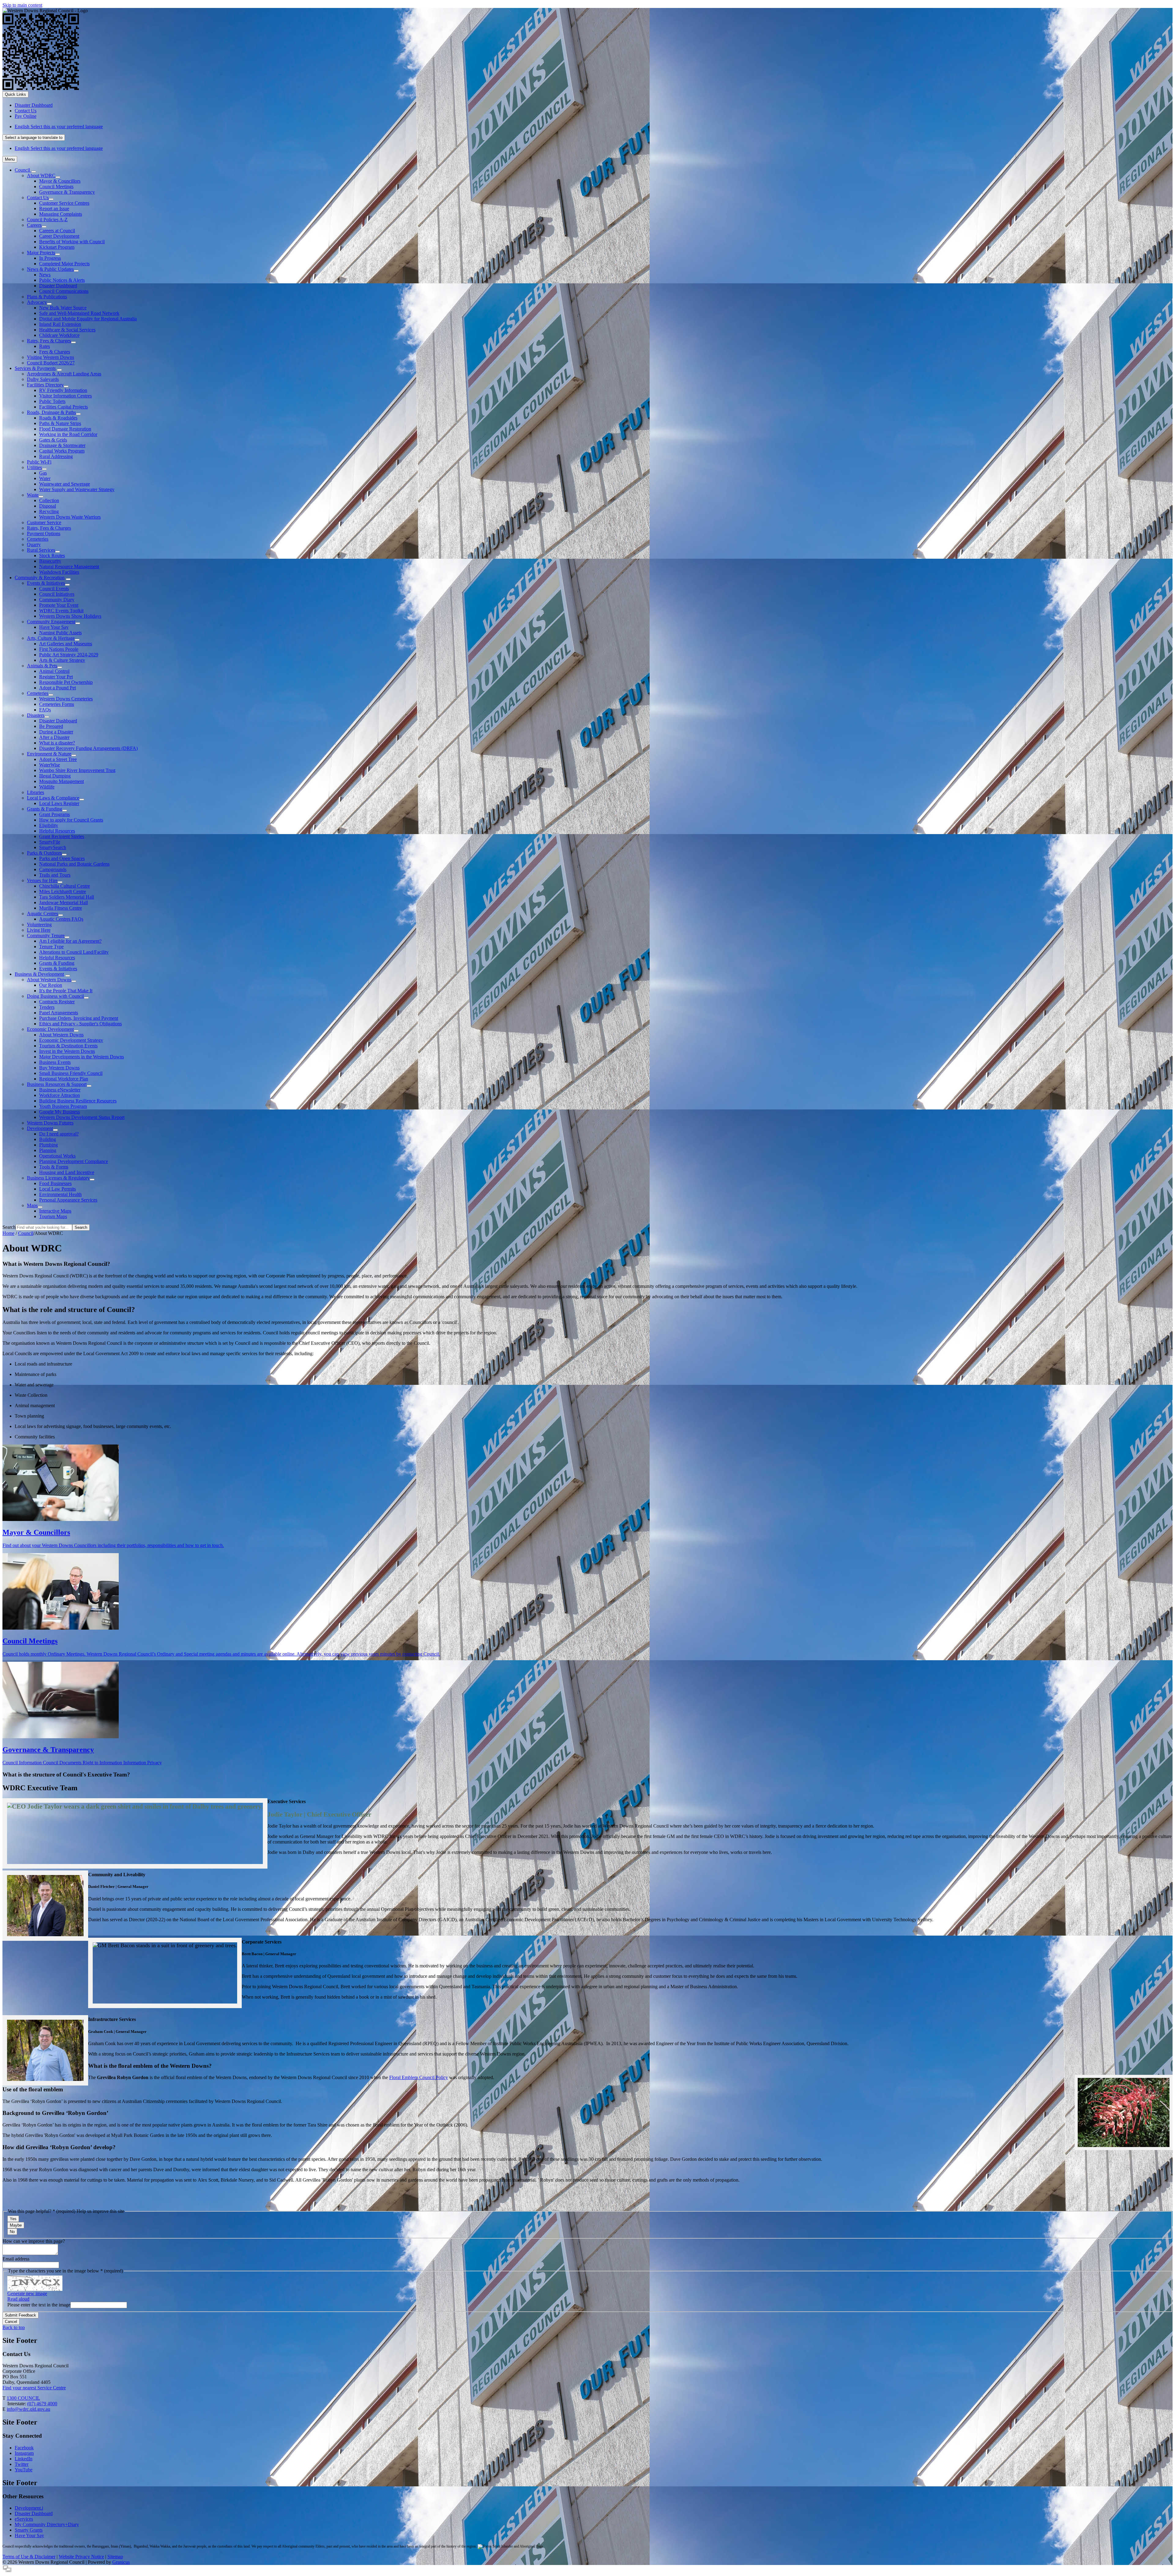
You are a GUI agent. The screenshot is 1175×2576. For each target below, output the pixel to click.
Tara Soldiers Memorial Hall (67, 897)
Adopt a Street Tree (58, 759)
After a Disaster (54, 737)
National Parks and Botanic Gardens (74, 864)
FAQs (45, 710)
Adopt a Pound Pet (58, 688)
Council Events (54, 589)
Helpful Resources (57, 831)
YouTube (24, 2470)
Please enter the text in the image (39, 2305)
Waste (33, 495)
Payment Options (44, 533)
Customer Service (44, 522)
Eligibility (49, 825)
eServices (24, 2519)
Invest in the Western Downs (67, 1051)
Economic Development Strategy (71, 1040)
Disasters (36, 715)
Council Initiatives (57, 594)
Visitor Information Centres (65, 396)
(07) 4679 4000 (42, 2404)
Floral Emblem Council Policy (419, 2077)
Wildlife (47, 787)
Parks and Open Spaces (62, 858)
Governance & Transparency (67, 192)
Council (26, 1233)
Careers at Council (57, 231)
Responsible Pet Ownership (66, 682)
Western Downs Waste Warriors (70, 517)
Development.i (29, 2508)
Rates (45, 346)
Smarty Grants (29, 2530)
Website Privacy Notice (81, 2557)
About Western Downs (49, 980)
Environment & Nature (49, 754)
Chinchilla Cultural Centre (65, 886)
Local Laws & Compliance (53, 798)
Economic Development (50, 1029)
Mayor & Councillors (60, 181)
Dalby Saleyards (43, 379)
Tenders (47, 1007)
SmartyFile (50, 842)
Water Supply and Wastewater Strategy (77, 489)
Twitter (22, 2464)
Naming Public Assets (60, 633)
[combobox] (34, 138)
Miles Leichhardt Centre (63, 891)
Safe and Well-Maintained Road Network (79, 313)
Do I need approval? (59, 1134)
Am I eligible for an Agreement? (70, 941)
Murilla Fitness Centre (61, 908)
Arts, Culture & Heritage (51, 638)
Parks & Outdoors (44, 853)
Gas (43, 473)
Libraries (35, 792)
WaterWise (50, 765)
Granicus (121, 2562)
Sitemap (115, 2557)
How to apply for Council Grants (71, 820)
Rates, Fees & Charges (49, 341)
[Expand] (34, 172)
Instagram (24, 2453)
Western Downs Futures (50, 1123)
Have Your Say (54, 627)
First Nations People (59, 649)
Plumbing (48, 1145)
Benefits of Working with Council (72, 242)
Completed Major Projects (64, 264)
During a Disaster (56, 732)
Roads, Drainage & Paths (51, 412)
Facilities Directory (45, 385)
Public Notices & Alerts (62, 280)
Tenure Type (51, 947)
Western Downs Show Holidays (70, 616)
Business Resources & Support (57, 1084)
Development (40, 1128)
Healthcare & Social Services (67, 330)
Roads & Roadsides (58, 418)
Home (8, 1233)
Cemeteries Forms (57, 704)
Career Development (59, 236)
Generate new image (27, 2293)
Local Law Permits (58, 1189)
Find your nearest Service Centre (34, 2388)
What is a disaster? (57, 743)
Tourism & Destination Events (68, 1046)
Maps (32, 1205)
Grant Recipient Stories (62, 836)
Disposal (48, 506)
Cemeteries (38, 539)
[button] (587, 1310)
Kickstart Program (57, 247)
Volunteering (39, 925)
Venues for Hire (42, 880)
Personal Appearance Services (68, 1200)
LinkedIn (24, 2459)
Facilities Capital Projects (63, 407)
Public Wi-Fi (39, 462)
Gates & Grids (53, 440)
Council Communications (64, 291)
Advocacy (37, 302)
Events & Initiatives (46, 583)
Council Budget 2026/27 (51, 363)
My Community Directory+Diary (47, 2524)
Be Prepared (51, 726)
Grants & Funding (45, 809)
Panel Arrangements (59, 1013)
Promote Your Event (59, 605)
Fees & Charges (55, 352)
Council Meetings (56, 186)
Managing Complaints (61, 214)
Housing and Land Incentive (67, 1172)
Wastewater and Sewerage (65, 484)
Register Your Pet (56, 677)
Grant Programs (54, 814)
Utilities (34, 467)
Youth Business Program (63, 1106)
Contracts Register (57, 1002)
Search (9, 1227)
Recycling (49, 511)
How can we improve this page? (34, 2241)
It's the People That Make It (66, 991)
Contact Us (38, 198)
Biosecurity (50, 561)
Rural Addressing (56, 456)
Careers (34, 225)
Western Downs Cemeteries (66, 699)
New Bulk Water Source (63, 308)
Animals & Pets (42, 666)
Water (45, 478)
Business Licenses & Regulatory (58, 1178)
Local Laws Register (59, 803)
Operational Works (57, 1156)
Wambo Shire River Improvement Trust (77, 770)
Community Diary (57, 600)
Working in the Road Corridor (68, 434)
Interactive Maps (55, 1211)
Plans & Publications (47, 297)
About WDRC (41, 175)
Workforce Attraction (60, 1095)
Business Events (55, 1062)
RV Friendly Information (63, 390)
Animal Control (54, 671)
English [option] (59, 148)
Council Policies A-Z (47, 220)
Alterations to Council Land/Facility (74, 952)
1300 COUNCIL (23, 2398)
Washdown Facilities (59, 572)
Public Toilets (52, 401)
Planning (48, 1150)
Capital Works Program (62, 451)
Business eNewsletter (60, 1090)
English (59, 127)
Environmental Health (60, 1194)
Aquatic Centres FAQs (61, 919)
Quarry (34, 544)
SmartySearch (53, 847)
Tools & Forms (54, 1167)
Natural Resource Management (69, 567)
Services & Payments (35, 368)
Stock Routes (52, 555)
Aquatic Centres (43, 913)
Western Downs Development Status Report (82, 1117)
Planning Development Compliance (74, 1161)
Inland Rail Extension (60, 324)
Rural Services (41, 550)
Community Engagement (51, 622)
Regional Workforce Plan (64, 1079)
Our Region (51, 985)
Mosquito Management (62, 781)
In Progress (50, 258)
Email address (16, 2259)
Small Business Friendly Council (71, 1073)
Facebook (24, 2448)
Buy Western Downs (59, 1068)
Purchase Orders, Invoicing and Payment (79, 1018)
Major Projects (41, 253)
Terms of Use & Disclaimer (29, 2557)
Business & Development (39, 974)
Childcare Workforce (59, 335)
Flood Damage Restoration (65, 429)
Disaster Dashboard (58, 286)
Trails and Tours (55, 875)
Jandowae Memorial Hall (63, 902)
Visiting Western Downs (50, 357)
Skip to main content (22, 5)
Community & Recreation (40, 578)
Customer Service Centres (64, 203)
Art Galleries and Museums (66, 644)
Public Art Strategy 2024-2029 (69, 655)
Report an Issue (54, 209)
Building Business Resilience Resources (78, 1101)
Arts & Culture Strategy (62, 660)
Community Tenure (46, 936)
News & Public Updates (50, 269)
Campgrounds (53, 869)
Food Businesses (55, 1183)
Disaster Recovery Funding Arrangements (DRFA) (88, 748)
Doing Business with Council (55, 996)
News (45, 275)
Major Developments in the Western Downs (82, 1057)
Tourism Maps (53, 1216)
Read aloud (18, 2299)
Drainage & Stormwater (62, 445)
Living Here (39, 930)
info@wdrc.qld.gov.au (28, 2409)
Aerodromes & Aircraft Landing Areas (64, 374)
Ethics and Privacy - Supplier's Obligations (80, 1024)
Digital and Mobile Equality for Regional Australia (88, 319)
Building (48, 1139)
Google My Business (60, 1112)
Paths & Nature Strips (60, 423)
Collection (49, 500)
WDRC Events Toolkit (61, 611)
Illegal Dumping (55, 776)
